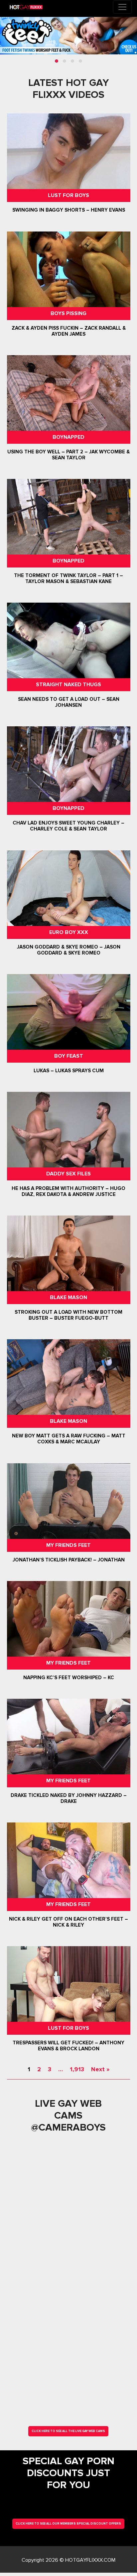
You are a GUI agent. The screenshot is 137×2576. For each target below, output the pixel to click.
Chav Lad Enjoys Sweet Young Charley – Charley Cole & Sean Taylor (68, 826)
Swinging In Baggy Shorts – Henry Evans (68, 210)
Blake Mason (68, 1297)
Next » (100, 2069)
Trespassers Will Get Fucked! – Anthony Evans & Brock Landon (68, 2046)
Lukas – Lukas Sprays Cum (68, 1071)
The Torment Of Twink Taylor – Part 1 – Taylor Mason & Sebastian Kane (68, 578)
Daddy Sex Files (68, 1174)
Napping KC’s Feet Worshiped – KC (68, 1678)
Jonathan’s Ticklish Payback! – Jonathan (68, 1560)
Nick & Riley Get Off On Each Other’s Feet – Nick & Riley (68, 1922)
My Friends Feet (68, 1545)
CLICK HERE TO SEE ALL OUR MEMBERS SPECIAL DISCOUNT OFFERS (68, 2524)
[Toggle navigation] (122, 7)
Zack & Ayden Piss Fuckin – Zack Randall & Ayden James (68, 331)
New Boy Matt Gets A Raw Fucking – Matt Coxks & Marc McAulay (68, 1439)
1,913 (77, 2069)
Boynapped (68, 437)
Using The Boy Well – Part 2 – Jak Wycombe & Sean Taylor (68, 455)
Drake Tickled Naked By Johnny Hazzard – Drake (68, 1798)
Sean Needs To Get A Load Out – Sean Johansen (68, 702)
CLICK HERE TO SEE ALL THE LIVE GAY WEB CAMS (68, 2431)
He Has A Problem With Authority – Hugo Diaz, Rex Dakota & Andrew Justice (68, 1191)
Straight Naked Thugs (68, 685)
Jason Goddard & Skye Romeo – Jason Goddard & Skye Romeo (68, 950)
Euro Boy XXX (68, 932)
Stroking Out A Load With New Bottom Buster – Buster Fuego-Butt (68, 1315)
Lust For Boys (68, 195)
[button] (57, 61)
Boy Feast (68, 1056)
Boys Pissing (68, 313)
